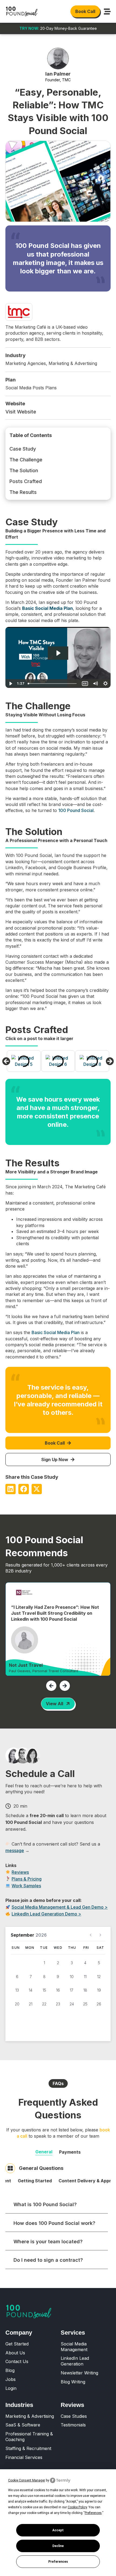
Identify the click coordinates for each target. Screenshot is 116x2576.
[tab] (44, 2152)
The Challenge (26, 460)
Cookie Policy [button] (77, 2507)
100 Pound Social (76, 810)
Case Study (23, 449)
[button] (6, 1061)
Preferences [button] (93, 2513)
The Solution (24, 470)
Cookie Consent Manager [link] (27, 2480)
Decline (58, 2546)
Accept (58, 2530)
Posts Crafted (26, 481)
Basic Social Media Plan (56, 1332)
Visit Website (21, 412)
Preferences (58, 2562)
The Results (23, 492)
